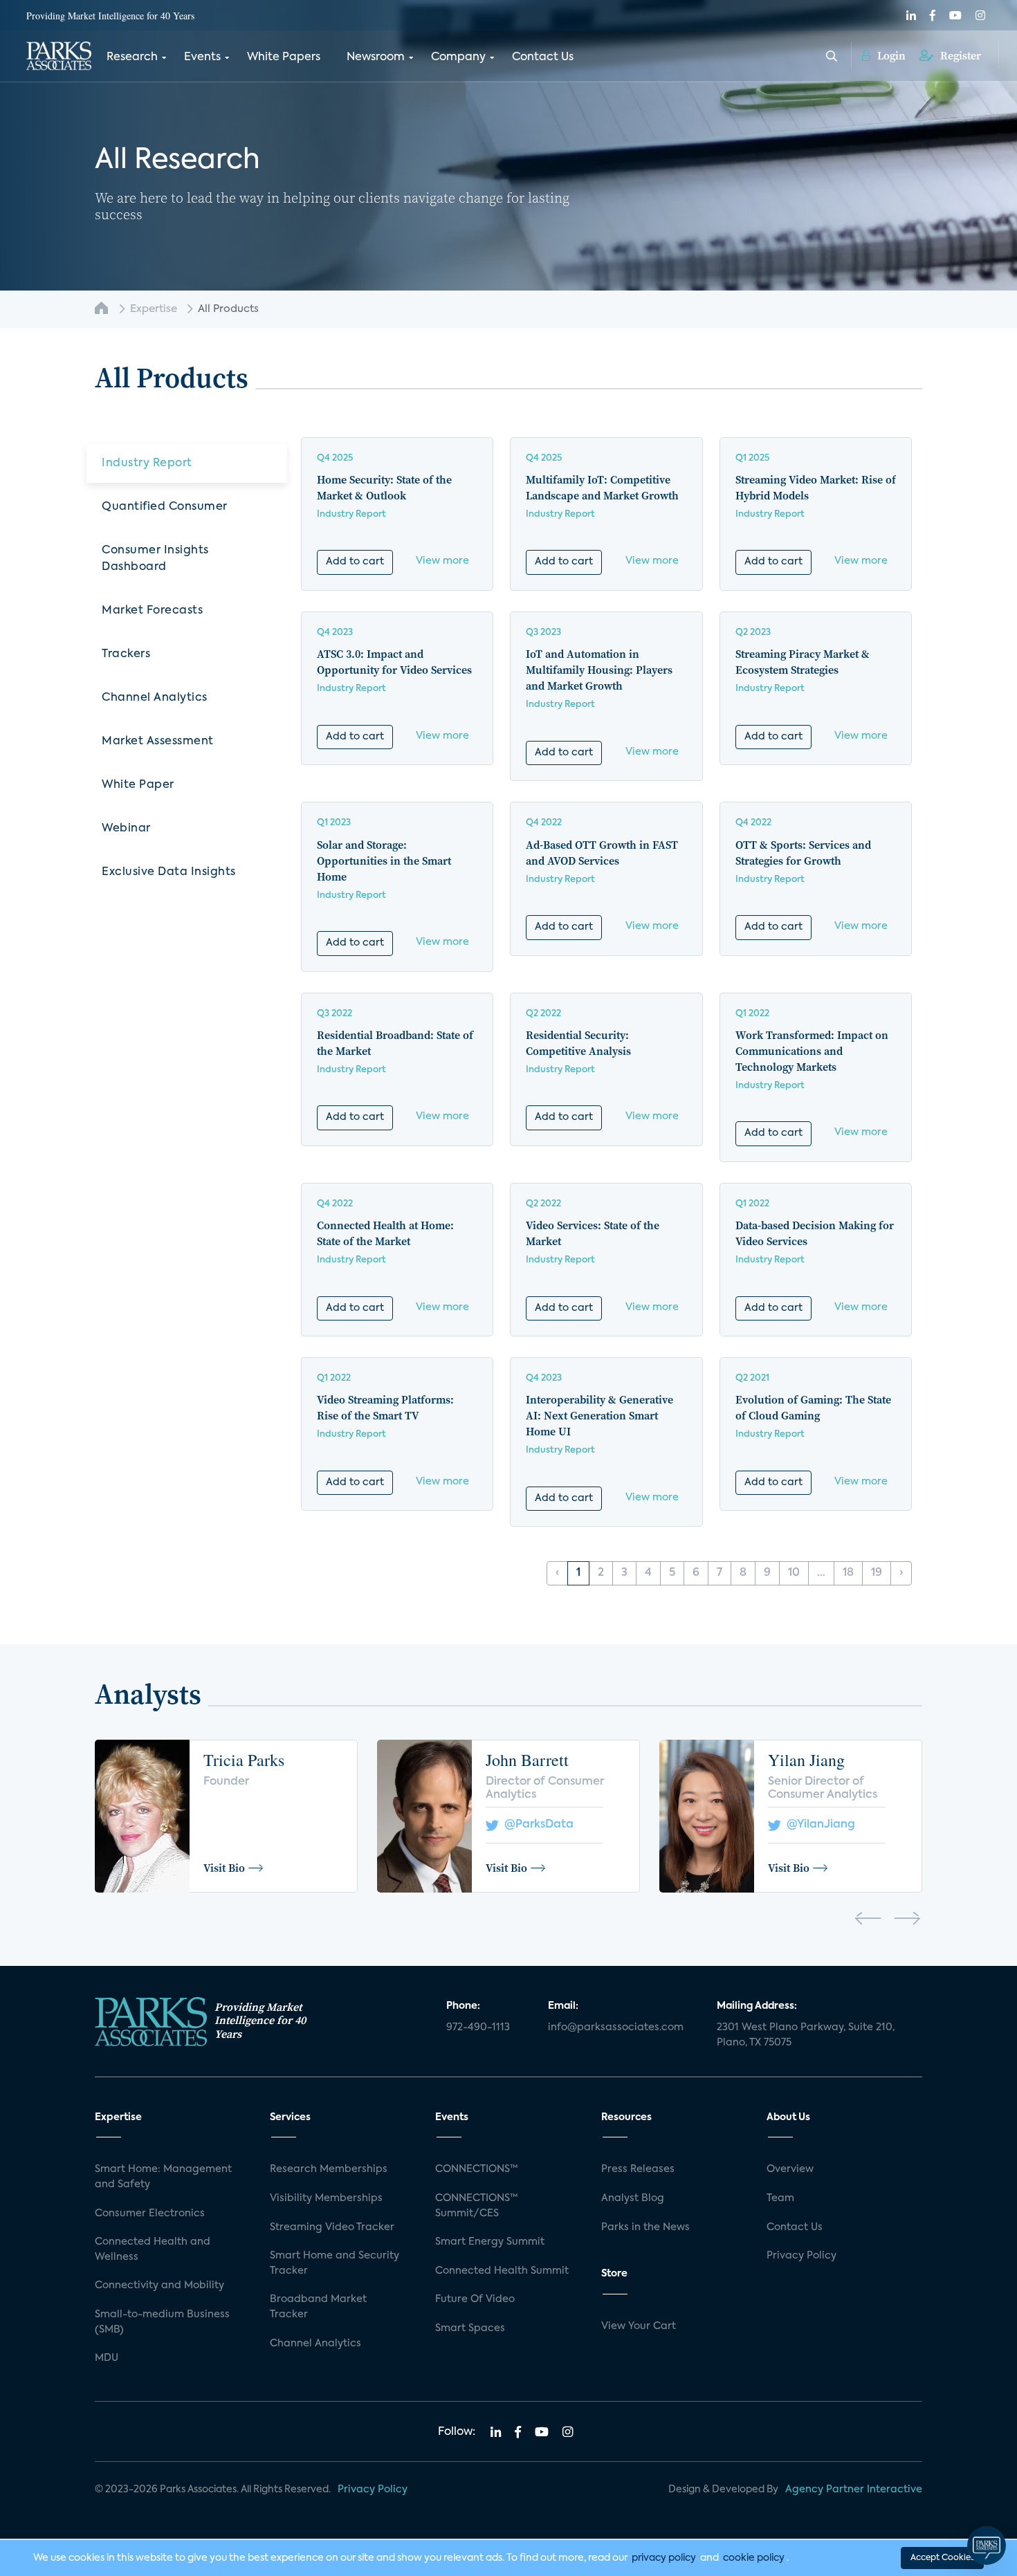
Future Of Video (475, 2299)
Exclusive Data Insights (169, 872)
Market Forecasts (152, 611)
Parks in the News (645, 2227)
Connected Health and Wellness (153, 2250)
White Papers (284, 57)
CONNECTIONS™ (477, 2169)
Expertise (154, 309)
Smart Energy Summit (490, 2242)
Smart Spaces (470, 2328)
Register (959, 55)
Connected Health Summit (502, 2271)
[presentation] (868, 1921)
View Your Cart (639, 2326)
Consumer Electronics (150, 2214)
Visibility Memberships (326, 2198)
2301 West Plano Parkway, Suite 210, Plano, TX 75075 (806, 2035)
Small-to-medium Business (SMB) (162, 2322)
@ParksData (536, 1825)
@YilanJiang (818, 1825)
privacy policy (664, 2558)
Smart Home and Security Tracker (335, 2263)
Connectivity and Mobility (159, 2285)
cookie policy (754, 2558)
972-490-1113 (478, 2027)
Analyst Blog (633, 2198)
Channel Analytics (155, 698)
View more (442, 561)
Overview (790, 2169)
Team (780, 2198)
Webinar (126, 829)
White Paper (138, 785)
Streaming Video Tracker (332, 2227)
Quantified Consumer (165, 507)
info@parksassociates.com (616, 2027)
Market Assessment (158, 742)
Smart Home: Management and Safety (163, 2177)
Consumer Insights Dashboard (155, 559)
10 (794, 1573)
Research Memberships (329, 2169)
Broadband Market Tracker (318, 2307)
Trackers (126, 654)
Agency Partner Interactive (854, 2490)
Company (458, 57)
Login (890, 55)
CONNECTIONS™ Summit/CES (477, 2206)
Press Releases (638, 2169)
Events (202, 57)
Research (132, 57)
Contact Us (543, 57)
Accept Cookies (942, 2558)
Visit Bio (224, 1868)
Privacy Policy (801, 2256)
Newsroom (376, 57)
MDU (107, 2358)
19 (877, 1573)
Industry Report (147, 463)
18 (848, 1573)
